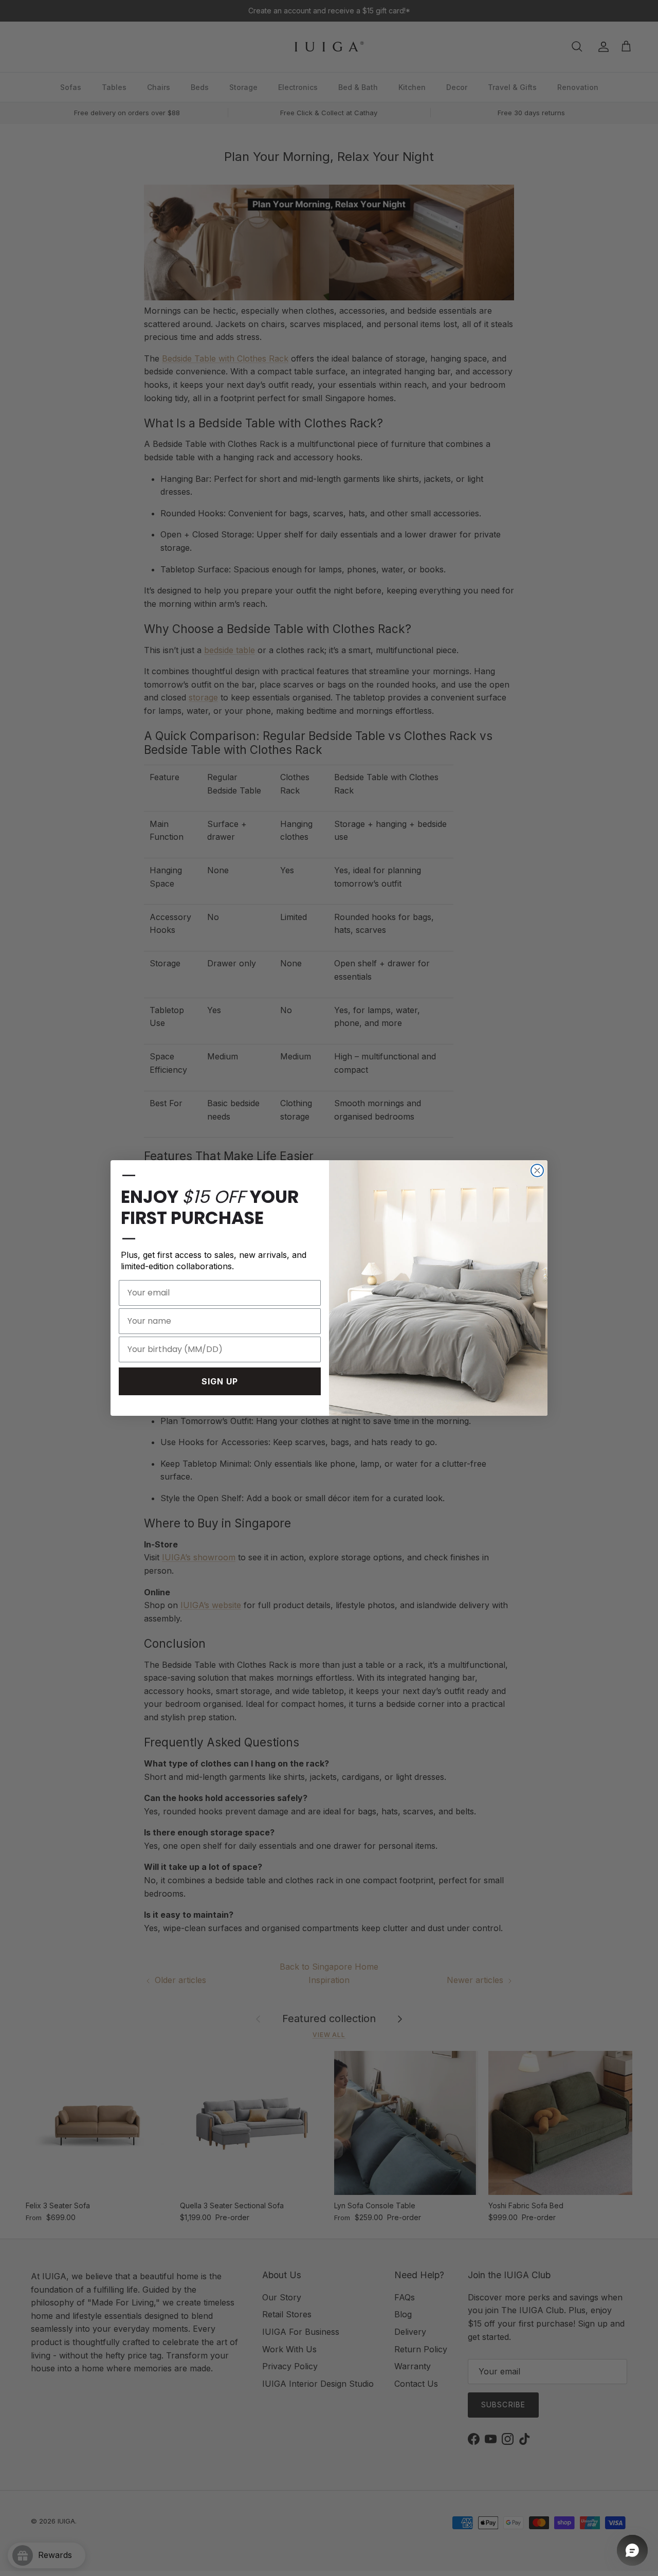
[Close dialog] (537, 1170)
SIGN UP (220, 1381)
